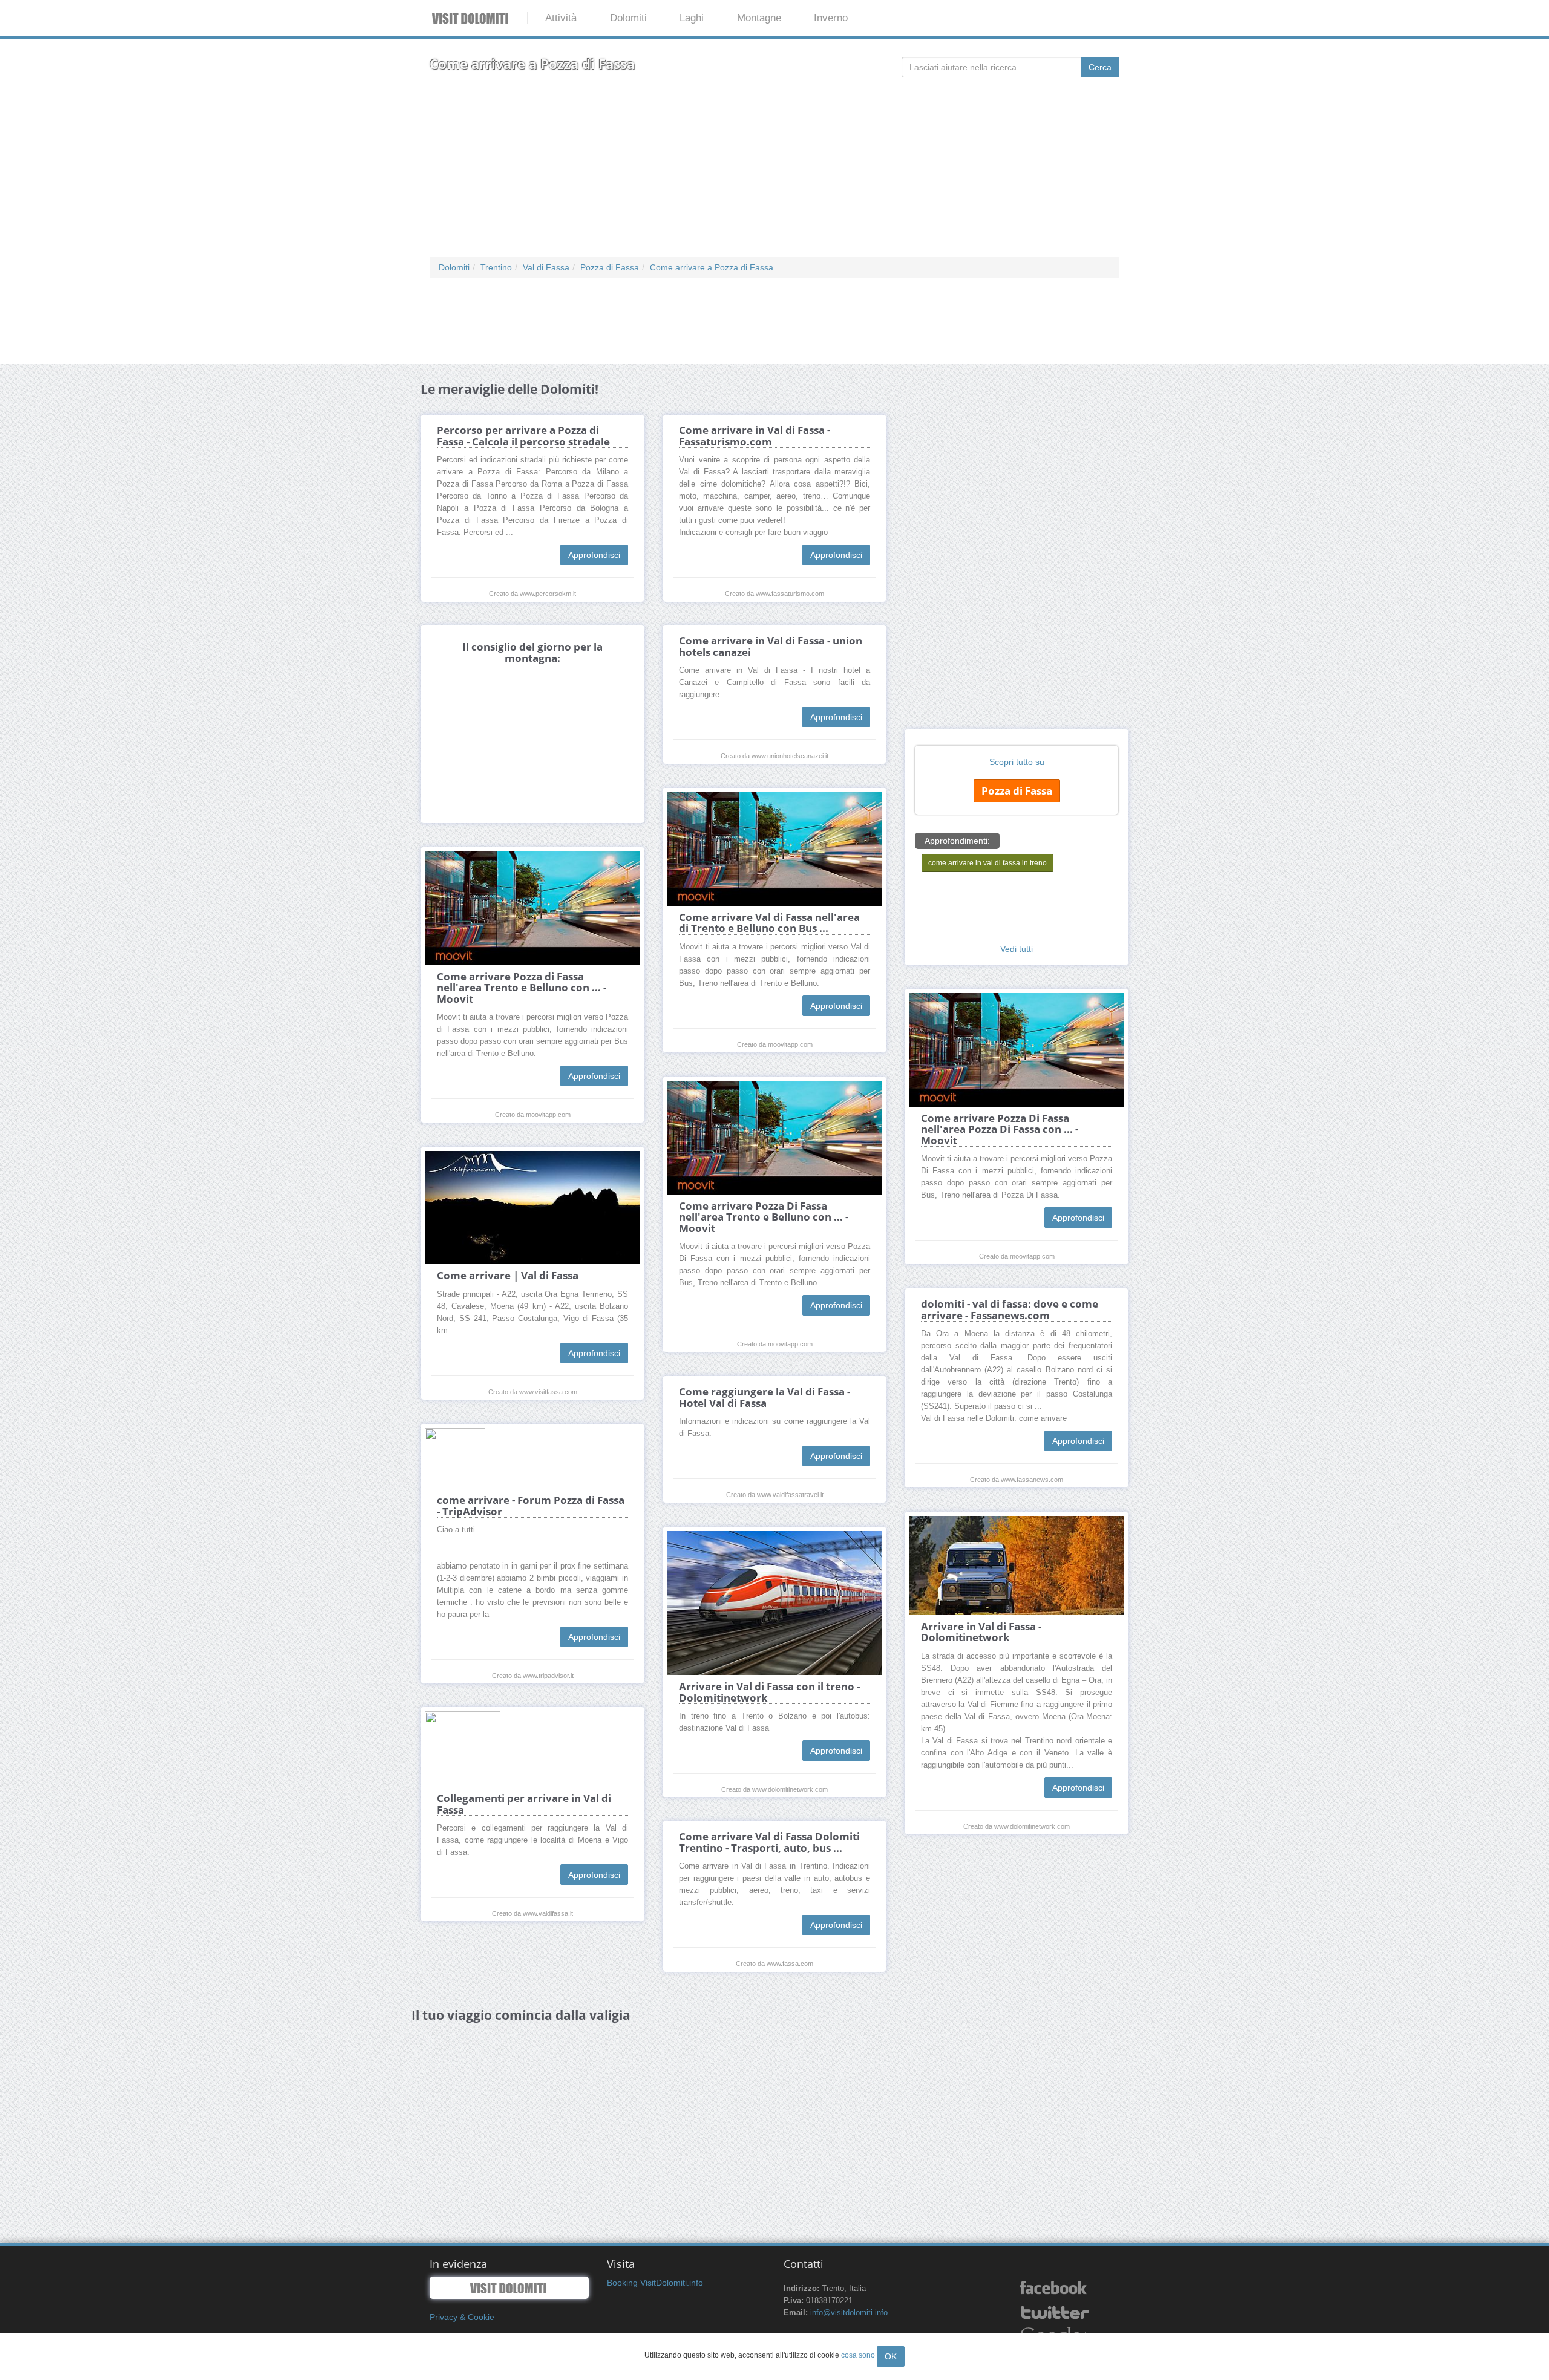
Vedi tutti (1017, 949)
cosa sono (858, 2355)
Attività (561, 18)
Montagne (759, 18)
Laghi (692, 18)
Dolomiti (628, 18)
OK (891, 2356)
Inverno (831, 18)
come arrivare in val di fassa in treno (987, 863)
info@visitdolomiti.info (849, 2313)
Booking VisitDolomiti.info (655, 2283)
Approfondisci (594, 555)
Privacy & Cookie (462, 2317)
